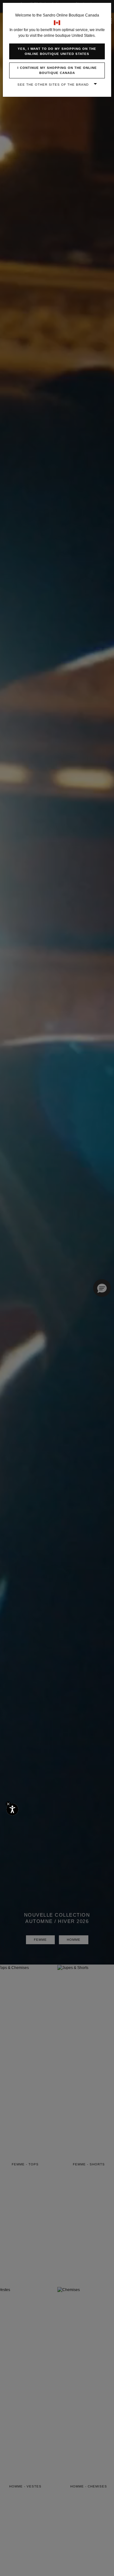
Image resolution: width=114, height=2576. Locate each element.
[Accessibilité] (12, 1809)
